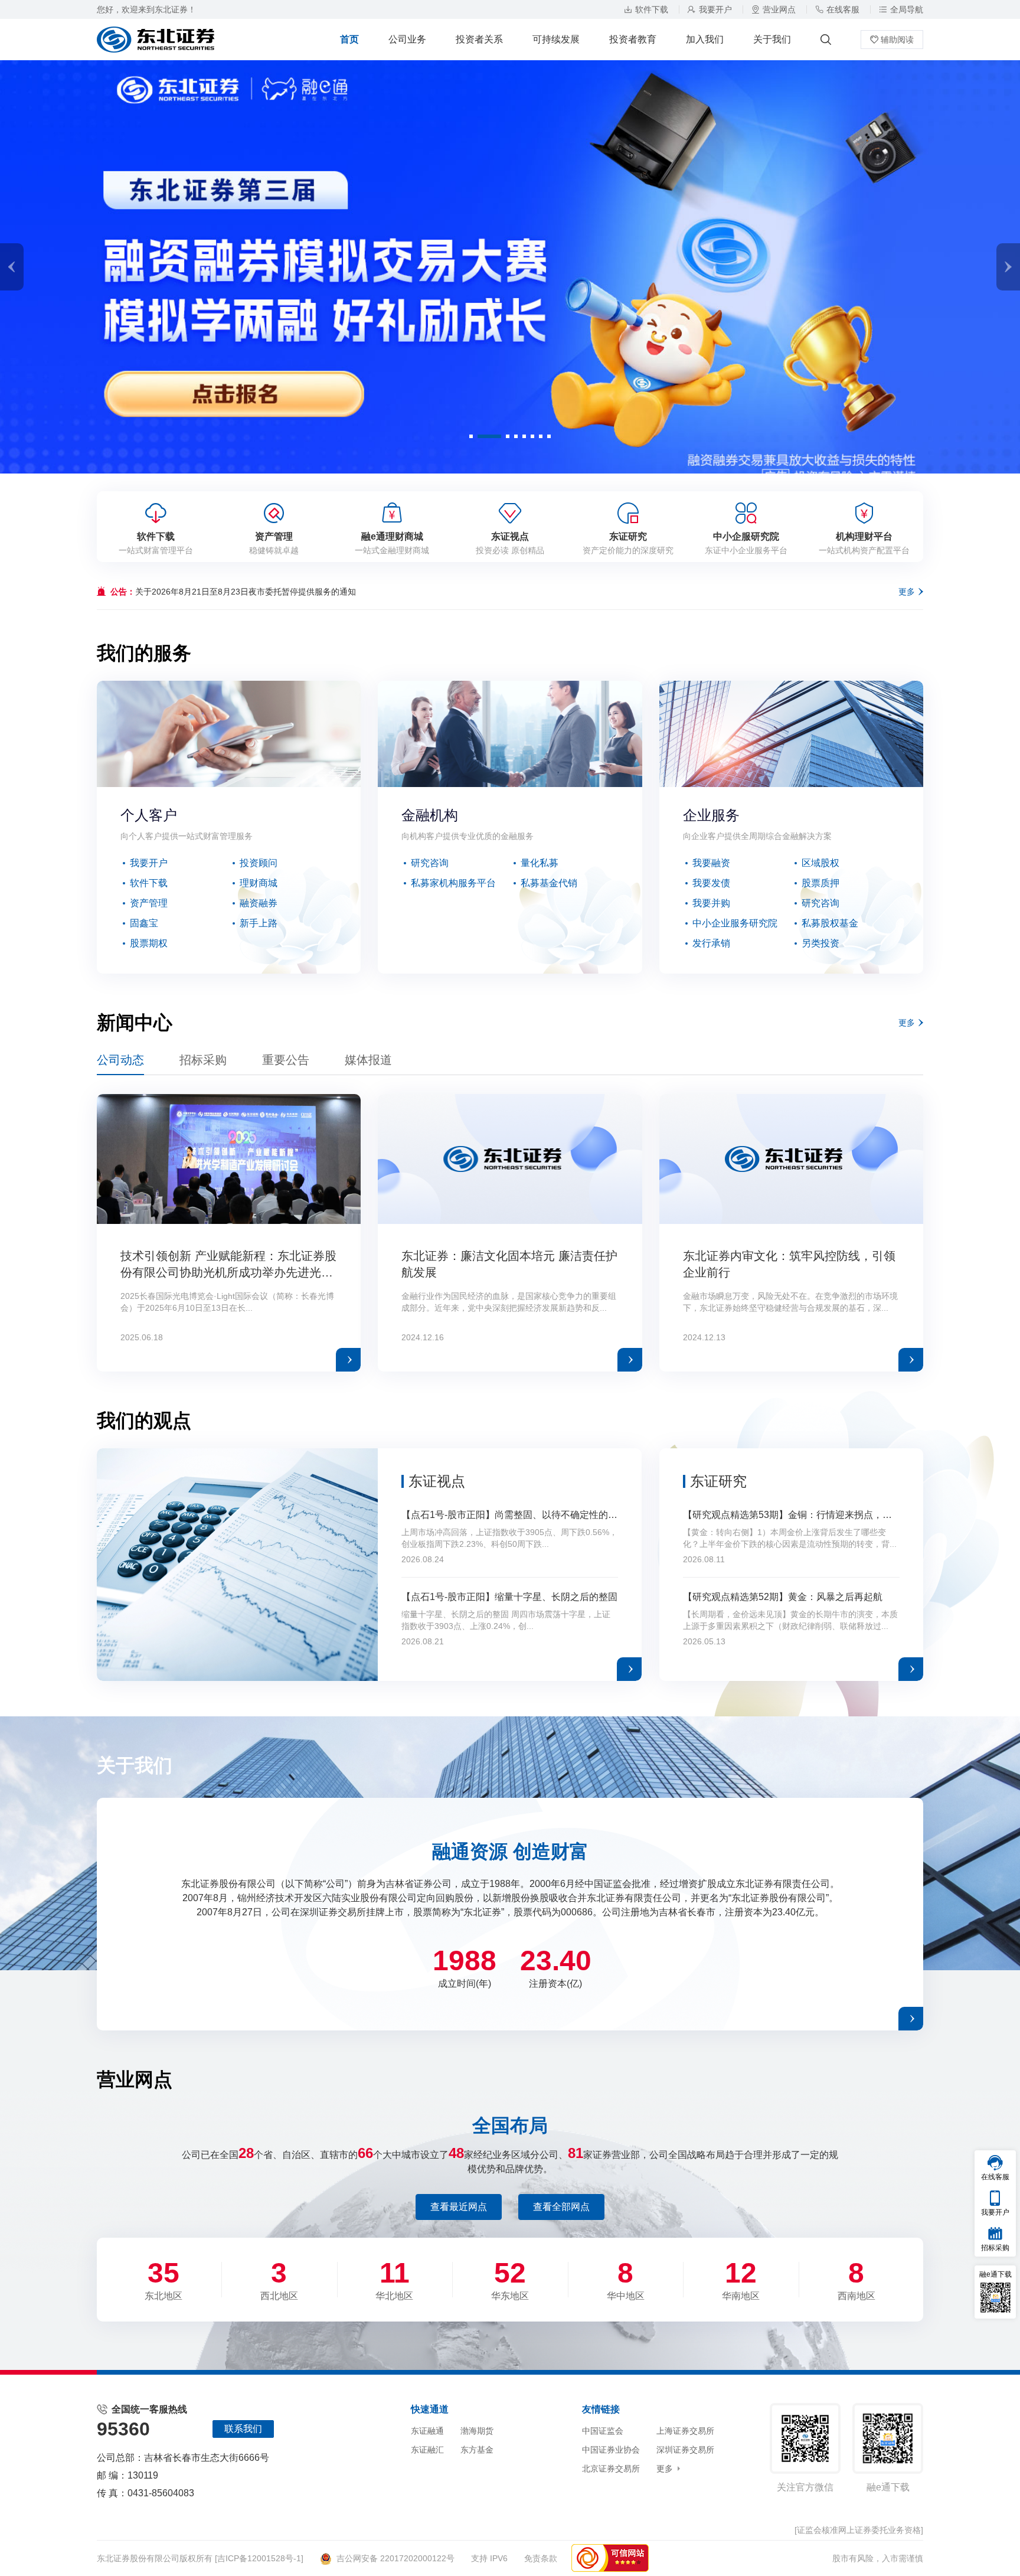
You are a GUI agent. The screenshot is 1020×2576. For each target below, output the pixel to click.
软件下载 (652, 9)
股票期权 (149, 943)
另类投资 (820, 943)
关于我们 (772, 39)
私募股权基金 (830, 923)
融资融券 (259, 903)
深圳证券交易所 (685, 2450)
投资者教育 (633, 39)
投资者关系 (479, 39)
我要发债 (711, 883)
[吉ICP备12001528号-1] (259, 2558)
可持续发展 (556, 39)
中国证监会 (603, 2431)
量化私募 (540, 863)
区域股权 (820, 863)
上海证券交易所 (685, 2431)
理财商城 (259, 883)
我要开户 (715, 9)
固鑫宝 (144, 923)
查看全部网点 (561, 2207)
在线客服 (843, 9)
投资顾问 (259, 863)
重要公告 (286, 1060)
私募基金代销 (549, 883)
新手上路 (259, 923)
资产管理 (149, 903)
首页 (349, 39)
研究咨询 (430, 863)
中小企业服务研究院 (735, 923)
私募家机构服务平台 (453, 883)
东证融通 (427, 2431)
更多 (907, 592)
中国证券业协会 (611, 2450)
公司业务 (407, 39)
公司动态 (120, 1060)
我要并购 (711, 903)
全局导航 (907, 9)
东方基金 (477, 2450)
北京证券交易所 (611, 2469)
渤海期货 (477, 2431)
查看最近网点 (459, 2207)
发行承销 (711, 943)
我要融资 (711, 863)
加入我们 (705, 39)
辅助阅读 (897, 40)
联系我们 (243, 2429)
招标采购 (203, 1060)
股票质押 (820, 883)
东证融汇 (427, 2450)
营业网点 (779, 9)
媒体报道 (368, 1060)
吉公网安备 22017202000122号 (395, 2558)
